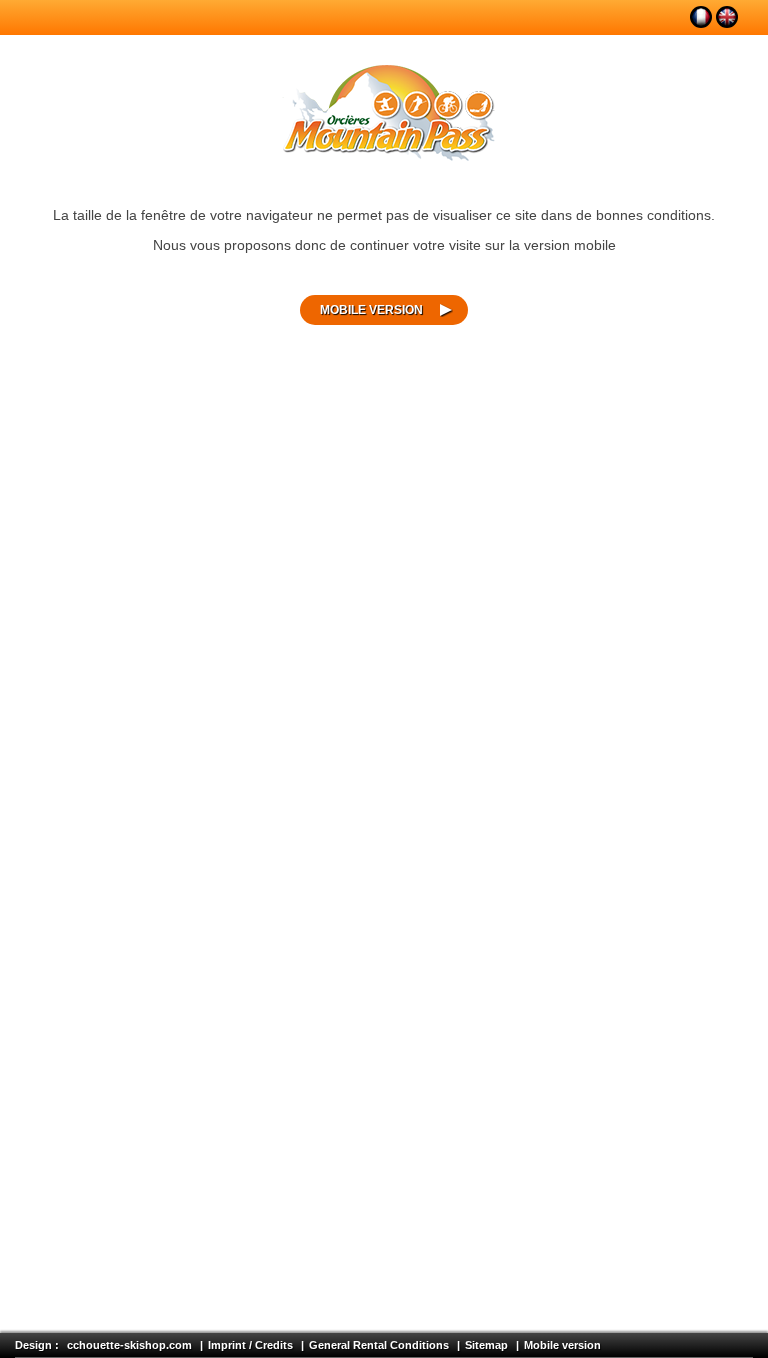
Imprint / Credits (250, 1345)
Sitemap (486, 1345)
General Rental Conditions (379, 1345)
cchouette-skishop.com (129, 1345)
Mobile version (371, 310)
